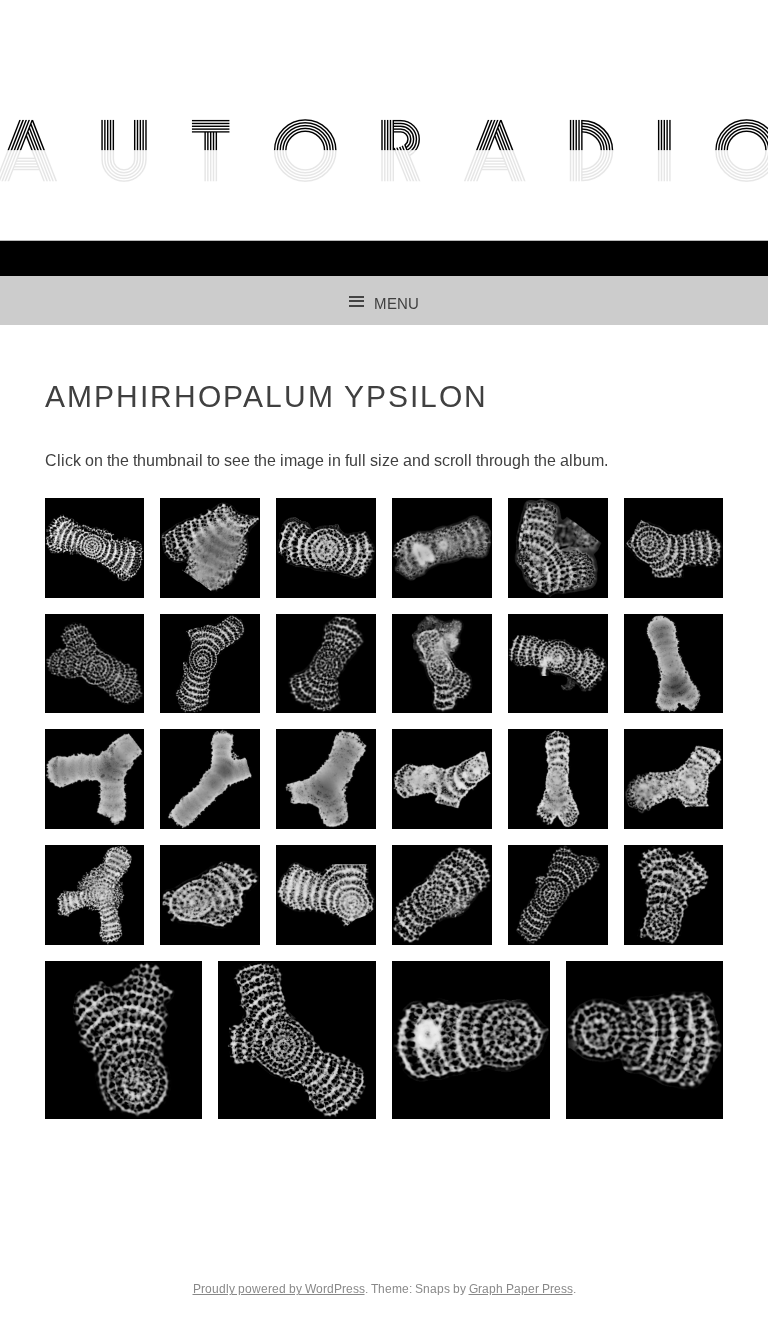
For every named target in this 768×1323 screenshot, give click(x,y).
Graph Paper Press (521, 1289)
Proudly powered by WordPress (279, 1289)
